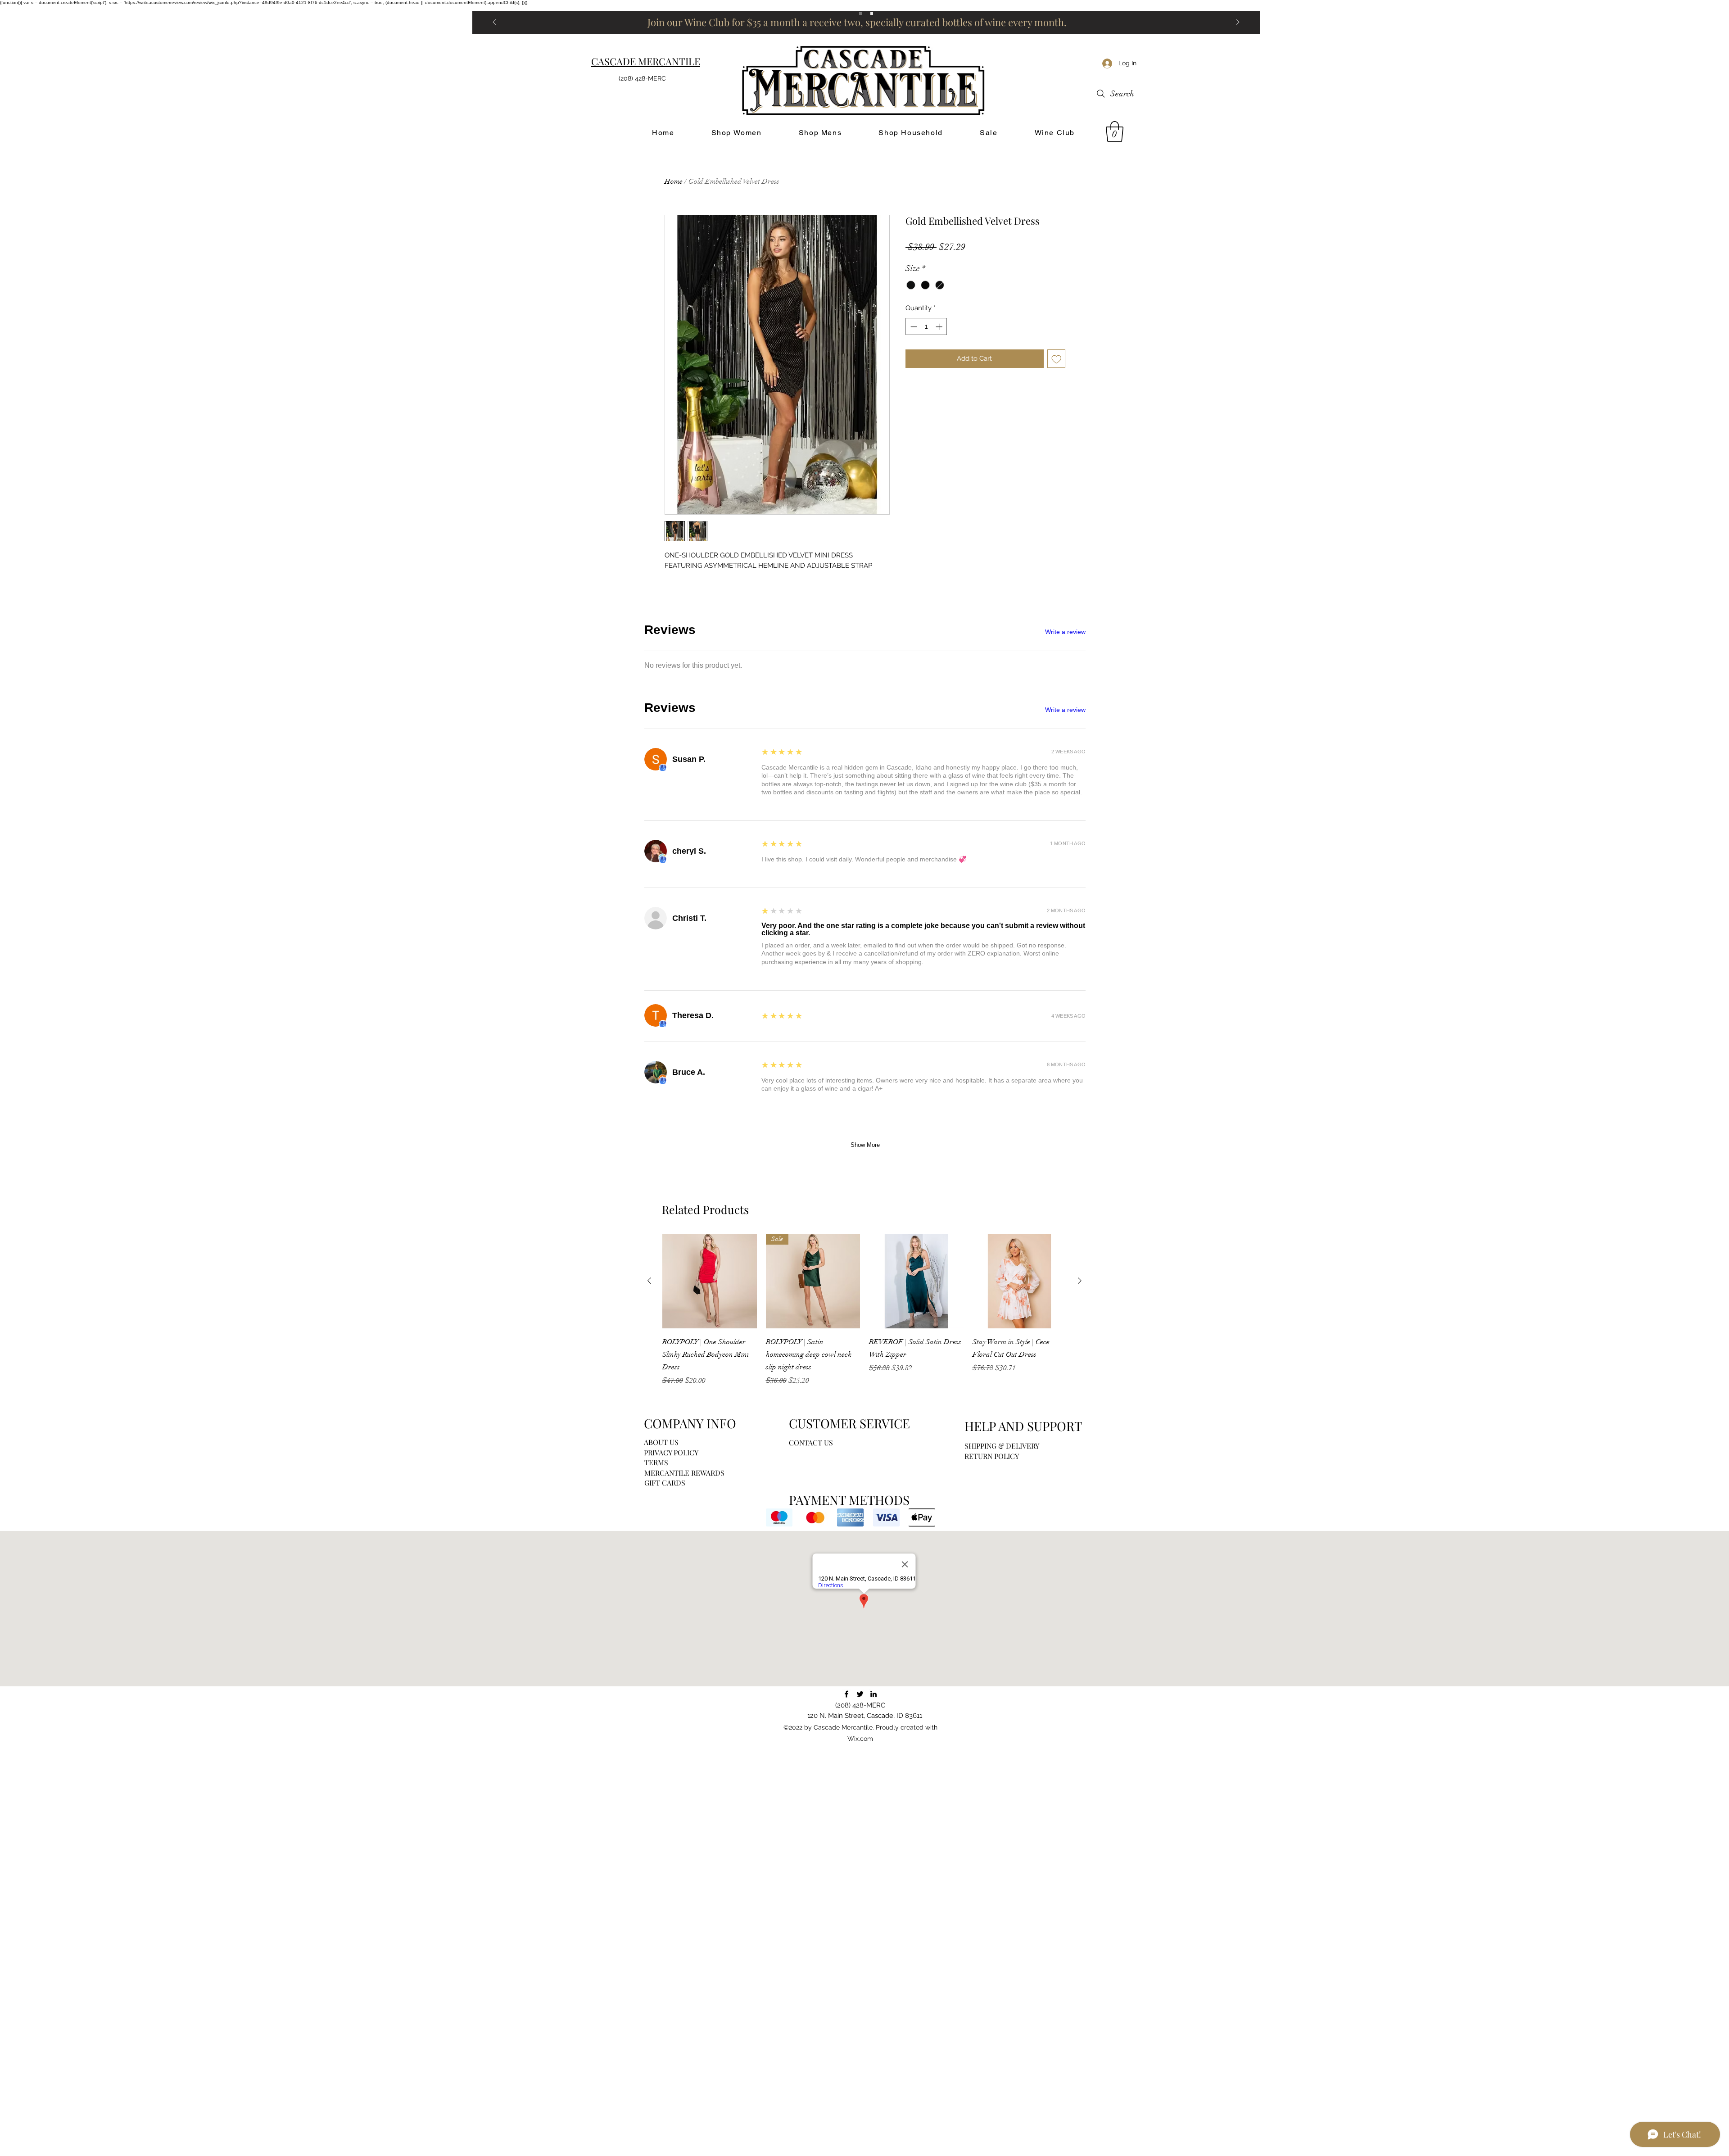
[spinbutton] (926, 327)
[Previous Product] (649, 1281)
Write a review (1065, 632)
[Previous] (494, 23)
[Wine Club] (872, 14)
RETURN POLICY (992, 1456)
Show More (865, 1145)
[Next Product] (1080, 1281)
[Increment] (940, 327)
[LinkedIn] (874, 1694)
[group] (864, 1310)
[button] (1115, 131)
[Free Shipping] (860, 14)
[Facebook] (846, 1694)
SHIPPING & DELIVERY (1002, 1446)
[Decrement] (913, 327)
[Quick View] (710, 1281)
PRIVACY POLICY (671, 1452)
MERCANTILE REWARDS (684, 1473)
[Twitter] (860, 1694)
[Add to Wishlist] (1057, 359)
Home (674, 181)
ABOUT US (661, 1442)
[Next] (1238, 23)
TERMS (656, 1462)
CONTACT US (811, 1443)
